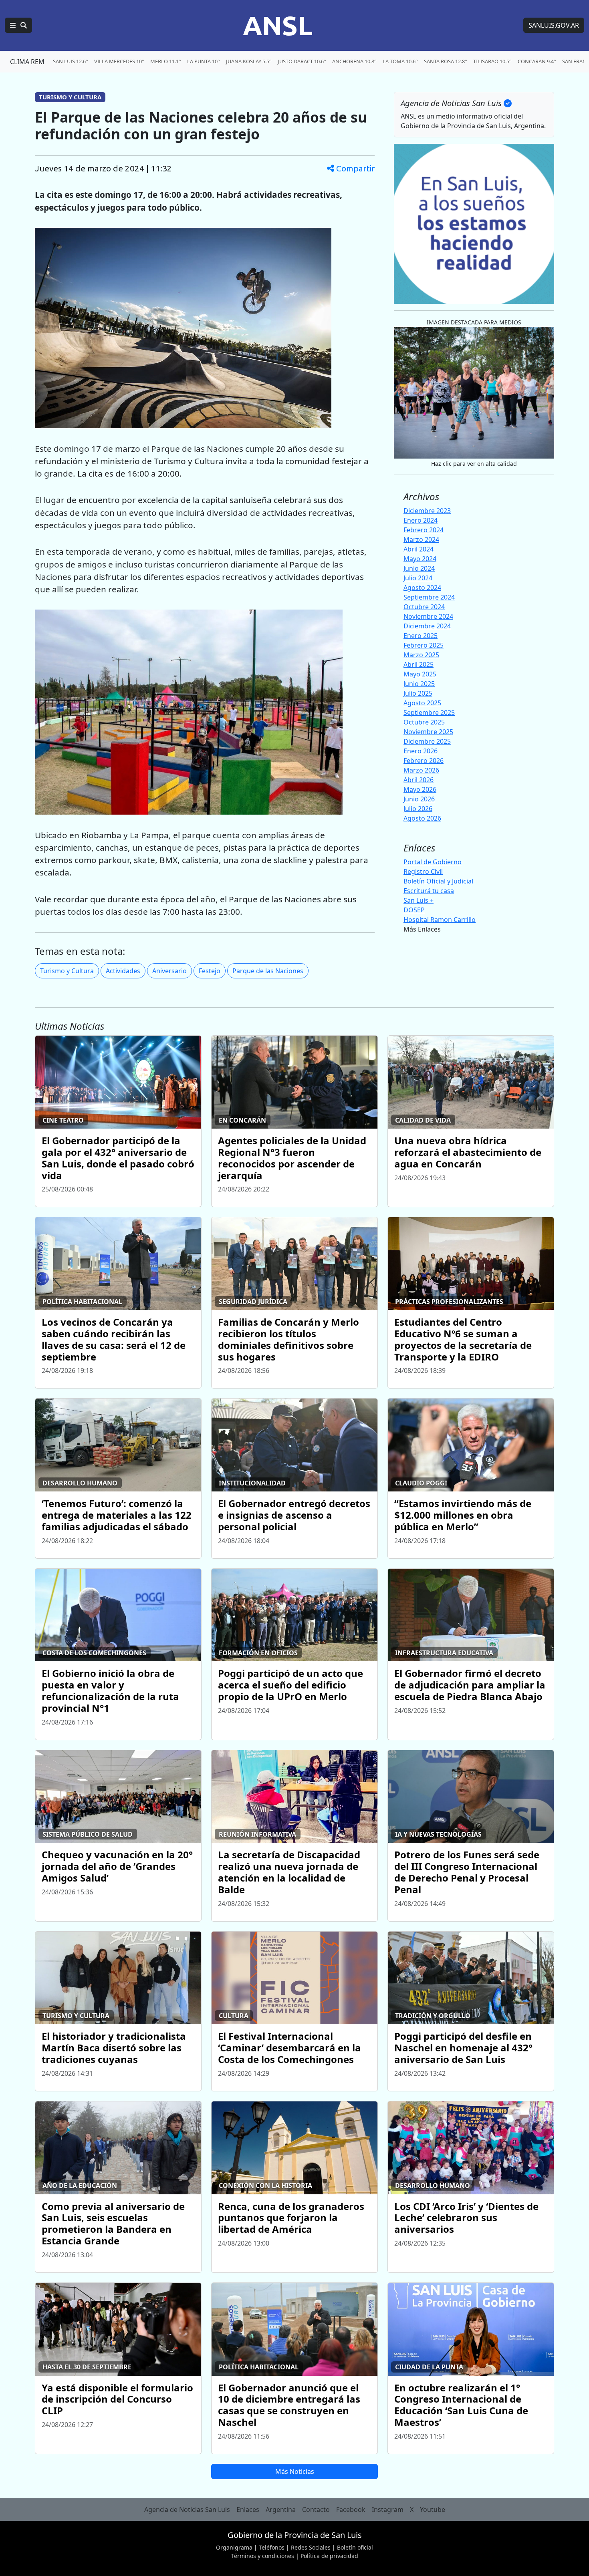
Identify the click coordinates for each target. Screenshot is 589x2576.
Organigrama (234, 2547)
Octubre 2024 (424, 607)
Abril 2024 (419, 549)
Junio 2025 (419, 684)
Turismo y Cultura (67, 971)
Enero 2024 (421, 520)
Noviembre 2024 (428, 616)
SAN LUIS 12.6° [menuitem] (70, 61)
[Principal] (18, 25)
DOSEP (414, 910)
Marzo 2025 (421, 655)
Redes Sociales (311, 2547)
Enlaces (248, 2510)
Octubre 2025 (424, 722)
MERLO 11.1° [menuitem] (165, 61)
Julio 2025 (418, 693)
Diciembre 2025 (427, 741)
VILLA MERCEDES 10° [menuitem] (119, 61)
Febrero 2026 (424, 761)
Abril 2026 (419, 780)
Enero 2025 (421, 636)
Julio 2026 (418, 809)
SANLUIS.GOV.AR (554, 25)
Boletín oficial (355, 2547)
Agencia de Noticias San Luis (187, 2510)
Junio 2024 (419, 568)
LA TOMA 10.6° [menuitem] (400, 61)
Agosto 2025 (422, 703)
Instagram (388, 2510)
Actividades (123, 971)
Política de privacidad (329, 2556)
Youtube (433, 2510)
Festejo (210, 971)
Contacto (316, 2510)
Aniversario (169, 971)
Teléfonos (272, 2547)
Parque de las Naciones (268, 971)
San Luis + (419, 900)
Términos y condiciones (263, 2556)
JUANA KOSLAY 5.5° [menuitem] (249, 61)
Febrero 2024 (424, 530)
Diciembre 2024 (427, 626)
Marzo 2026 (421, 770)
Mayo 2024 (420, 559)
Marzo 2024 (421, 539)
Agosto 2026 (422, 818)
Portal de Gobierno (433, 862)
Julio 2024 (418, 578)
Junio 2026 (419, 799)
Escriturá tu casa (429, 891)
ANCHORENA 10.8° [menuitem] (354, 61)
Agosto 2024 (422, 588)
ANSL (278, 25)
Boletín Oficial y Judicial (438, 881)
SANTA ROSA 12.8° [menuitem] (445, 61)
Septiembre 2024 (429, 597)
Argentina (281, 2510)
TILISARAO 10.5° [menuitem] (492, 61)
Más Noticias (295, 2471)
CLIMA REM (27, 62)
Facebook (351, 2510)
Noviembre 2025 (428, 732)
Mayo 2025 (420, 674)
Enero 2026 (421, 751)
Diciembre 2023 (427, 511)
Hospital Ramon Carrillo (440, 920)
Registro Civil (423, 871)
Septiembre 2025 (429, 712)
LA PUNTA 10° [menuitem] (203, 61)
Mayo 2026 (420, 789)
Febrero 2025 (424, 645)
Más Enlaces (422, 929)
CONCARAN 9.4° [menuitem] (537, 61)
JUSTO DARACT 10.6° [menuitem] (302, 61)
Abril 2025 (419, 664)
